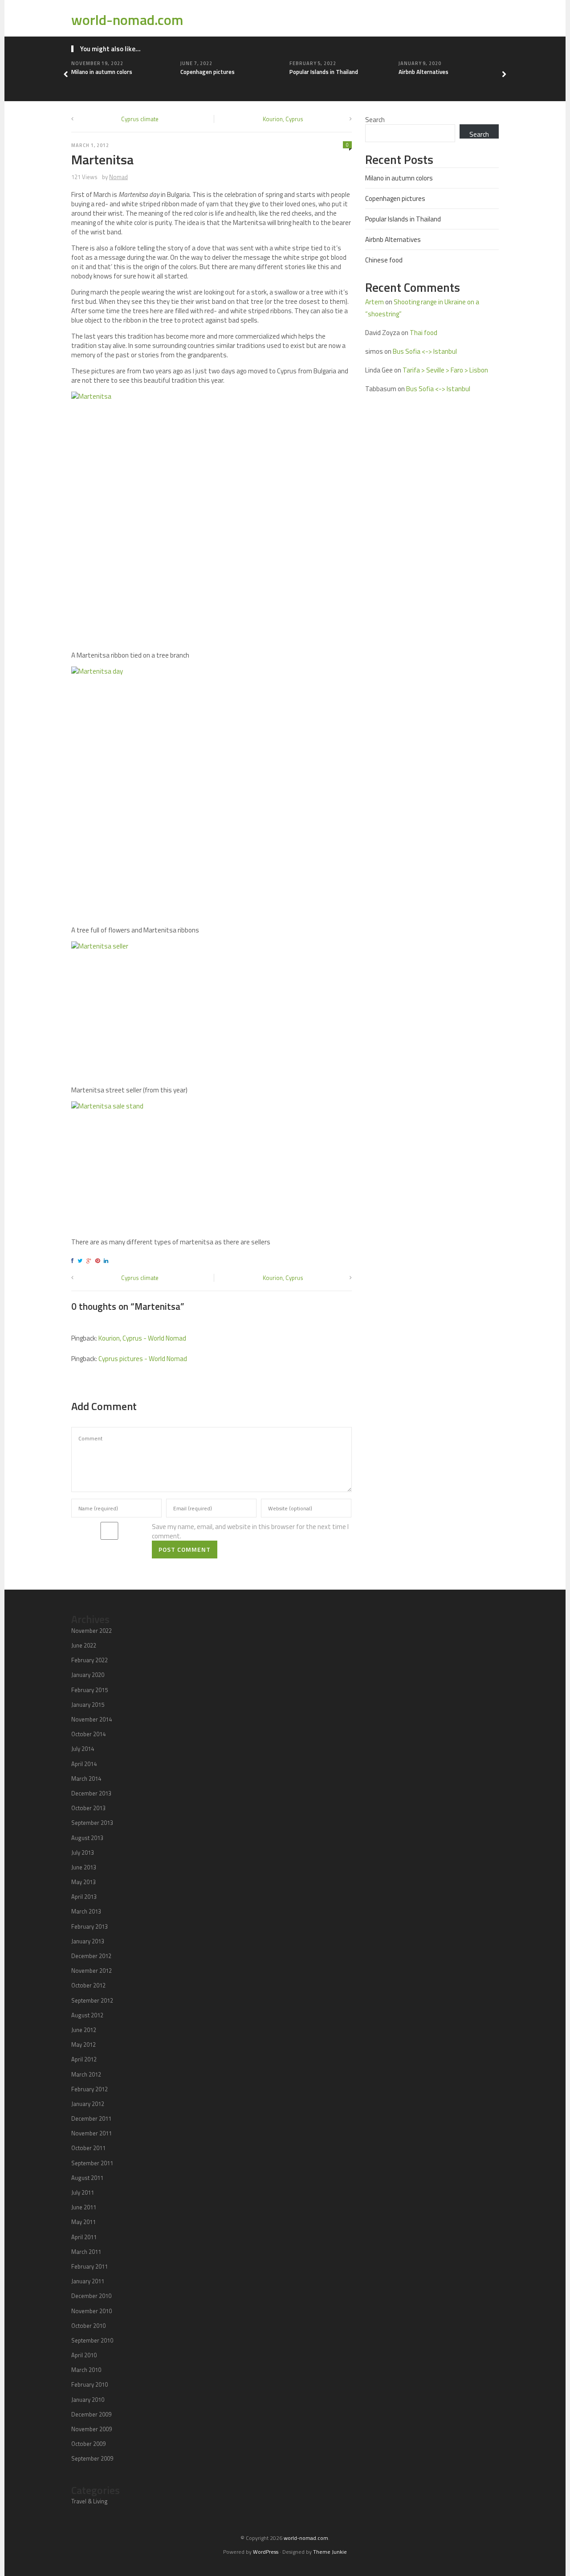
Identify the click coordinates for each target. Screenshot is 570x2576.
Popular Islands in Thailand (324, 72)
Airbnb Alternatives (423, 72)
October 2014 (88, 1734)
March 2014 (86, 1779)
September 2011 (92, 2163)
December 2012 (91, 1956)
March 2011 (86, 2252)
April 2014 (84, 1764)
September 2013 (92, 1823)
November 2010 (92, 2311)
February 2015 (90, 1690)
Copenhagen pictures (208, 72)
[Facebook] (74, 1261)
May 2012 (83, 2044)
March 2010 (86, 2370)
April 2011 (84, 2237)
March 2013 (86, 1911)
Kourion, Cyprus (283, 119)
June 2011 (84, 2207)
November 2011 (92, 2133)
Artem (375, 302)
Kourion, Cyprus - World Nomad (142, 1338)
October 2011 (88, 2148)
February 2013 (90, 1926)
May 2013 (83, 1882)
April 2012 (84, 2059)
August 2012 (87, 2015)
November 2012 (92, 1971)
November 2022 (92, 1631)
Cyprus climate (140, 119)
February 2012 (90, 2089)
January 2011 (88, 2281)
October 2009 (88, 2444)
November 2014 (92, 1719)
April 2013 (84, 1897)
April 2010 (84, 2355)
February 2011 (90, 2266)
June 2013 (84, 1867)
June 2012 (84, 2030)
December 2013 (91, 1793)
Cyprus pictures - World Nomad (143, 1359)
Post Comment (185, 1549)
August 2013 (87, 1838)
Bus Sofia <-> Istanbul (425, 351)
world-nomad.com (127, 20)
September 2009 (92, 2458)
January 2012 (88, 2104)
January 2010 (88, 2400)
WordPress (266, 2552)
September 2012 (92, 2000)
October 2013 (88, 1808)
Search (375, 120)
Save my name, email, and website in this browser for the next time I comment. (250, 1531)
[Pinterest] (99, 1261)
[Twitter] (81, 1261)
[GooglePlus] (90, 1261)
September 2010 (92, 2340)
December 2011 (91, 2118)
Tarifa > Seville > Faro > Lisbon (445, 370)
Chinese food (384, 260)
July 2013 (83, 1852)
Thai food (423, 333)
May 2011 (83, 2222)
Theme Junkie (330, 2552)
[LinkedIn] (107, 1261)
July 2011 (83, 2192)
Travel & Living (90, 2501)
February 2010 (90, 2384)
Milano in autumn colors (102, 72)
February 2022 (90, 1660)
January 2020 (88, 1675)
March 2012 (86, 2074)
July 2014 (83, 1749)
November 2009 (92, 2429)
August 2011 (87, 2178)
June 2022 (84, 1645)
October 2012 (88, 1985)
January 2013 (88, 1941)
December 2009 (91, 2414)
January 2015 (88, 1705)
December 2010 (91, 2296)
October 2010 (88, 2326)
